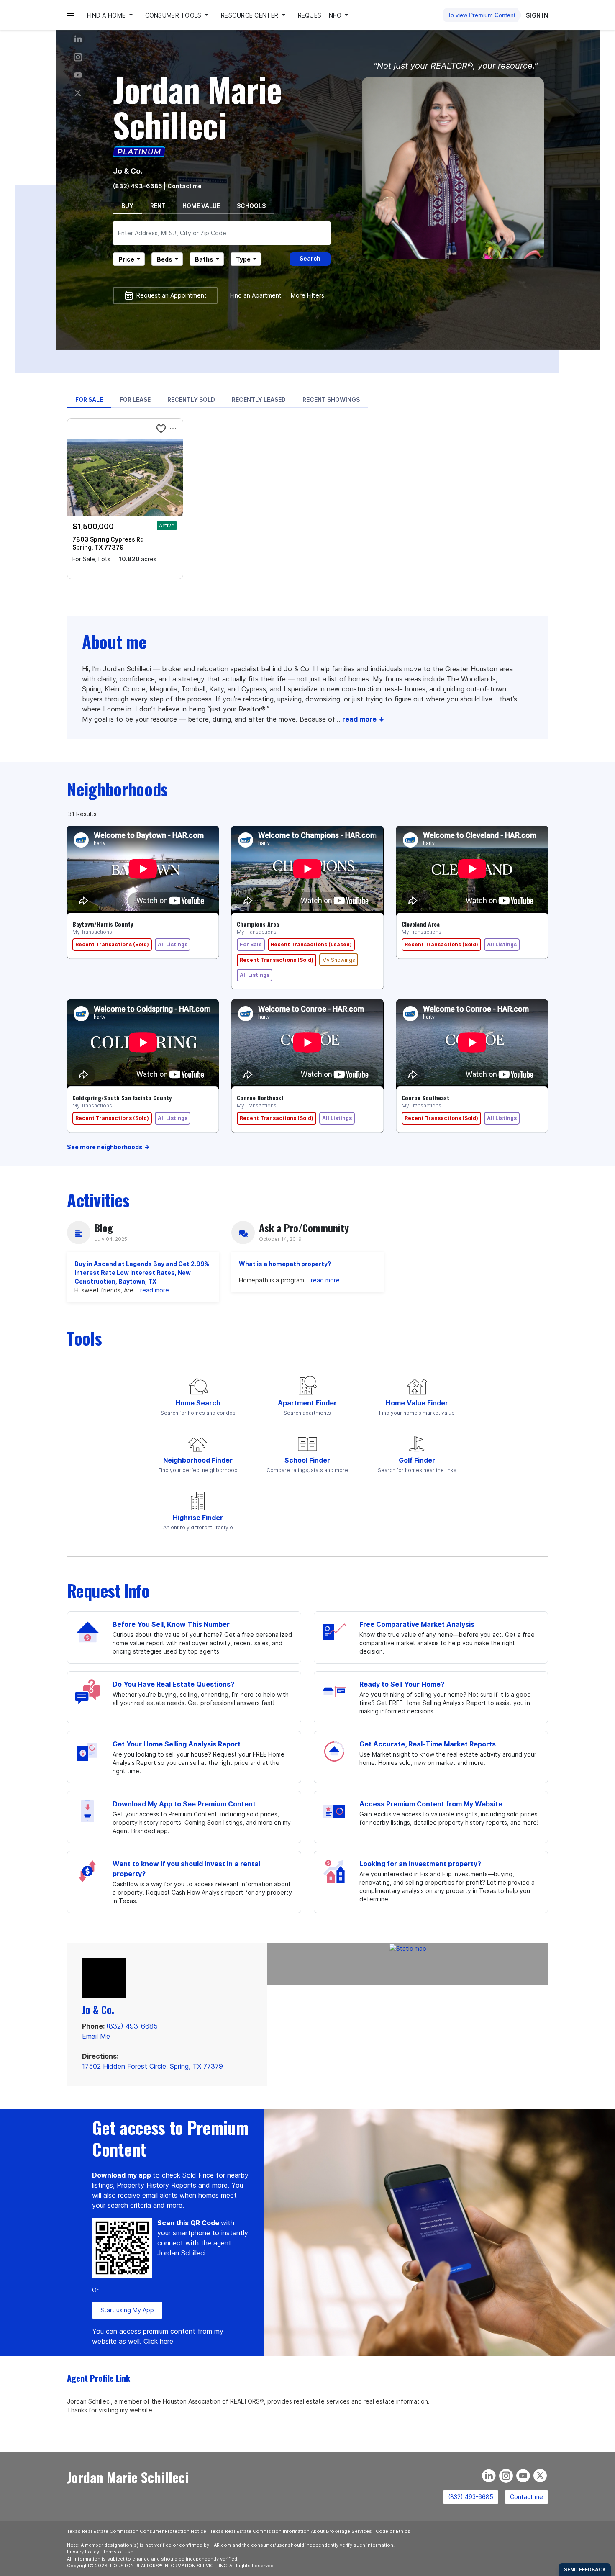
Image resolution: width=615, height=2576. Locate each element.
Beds (165, 259)
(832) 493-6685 (138, 186)
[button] (71, 15)
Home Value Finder (417, 1403)
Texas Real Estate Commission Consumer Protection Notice (137, 2531)
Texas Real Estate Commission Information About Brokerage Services (291, 2531)
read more (155, 1290)
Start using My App (127, 2310)
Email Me (96, 2036)
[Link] (78, 75)
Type (243, 259)
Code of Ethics (393, 2531)
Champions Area (258, 924)
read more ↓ (363, 719)
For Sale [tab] (89, 399)
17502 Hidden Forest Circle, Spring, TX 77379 (152, 2066)
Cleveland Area (421, 924)
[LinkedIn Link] (78, 39)
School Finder (307, 1460)
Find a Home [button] (107, 15)
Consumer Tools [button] (174, 15)
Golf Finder (417, 1460)
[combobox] (222, 233)
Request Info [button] (321, 15)
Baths (204, 259)
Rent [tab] (158, 206)
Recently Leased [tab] (259, 399)
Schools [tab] (251, 206)
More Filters (307, 295)
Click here (158, 2341)
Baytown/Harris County (103, 924)
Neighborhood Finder (198, 1460)
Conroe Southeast (425, 1098)
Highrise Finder (198, 1518)
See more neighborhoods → (108, 1147)
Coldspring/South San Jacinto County (122, 1098)
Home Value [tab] (201, 206)
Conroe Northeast (260, 1098)
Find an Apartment (256, 295)
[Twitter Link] (78, 93)
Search (310, 258)
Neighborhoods (117, 789)
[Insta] (78, 57)
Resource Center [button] (250, 15)
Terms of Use (118, 2552)
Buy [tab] (127, 206)
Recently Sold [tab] (191, 399)
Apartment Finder (307, 1403)
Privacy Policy (83, 2552)
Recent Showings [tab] (331, 399)
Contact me (527, 2497)
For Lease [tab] (135, 399)
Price (126, 259)
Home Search (198, 1403)
